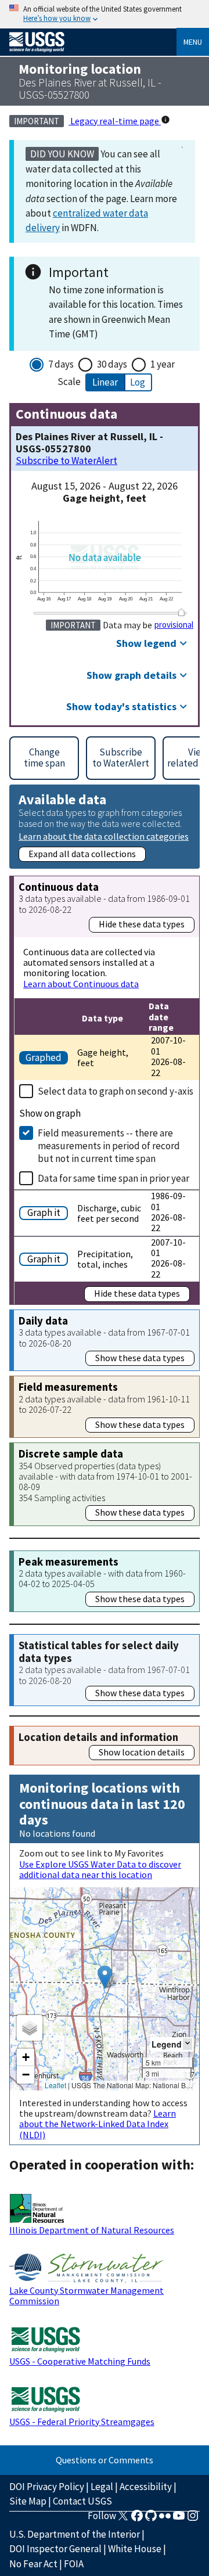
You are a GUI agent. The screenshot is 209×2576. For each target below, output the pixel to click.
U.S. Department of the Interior (75, 2534)
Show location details (142, 1752)
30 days (112, 364)
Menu (193, 42)
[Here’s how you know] (105, 14)
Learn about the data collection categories (104, 836)
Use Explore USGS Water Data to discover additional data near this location (100, 1869)
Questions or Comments (105, 2460)
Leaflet (55, 2085)
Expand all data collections (82, 854)
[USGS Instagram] (193, 2519)
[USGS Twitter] (123, 2519)
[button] (105, 1977)
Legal (102, 2487)
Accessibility (146, 2487)
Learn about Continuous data (81, 984)
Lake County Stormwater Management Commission (87, 2296)
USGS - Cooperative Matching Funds (80, 2361)
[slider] (182, 612)
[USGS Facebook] (137, 2519)
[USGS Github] (151, 2519)
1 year (163, 364)
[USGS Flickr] (165, 2519)
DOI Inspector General (55, 2549)
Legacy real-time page (115, 121)
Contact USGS (82, 2501)
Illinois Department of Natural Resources (92, 2230)
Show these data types (140, 1358)
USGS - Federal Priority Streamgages (82, 2422)
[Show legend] (188, 2044)
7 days (61, 364)
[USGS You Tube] (179, 2519)
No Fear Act (33, 2564)
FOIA (74, 2564)
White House (135, 2549)
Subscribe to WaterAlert (66, 461)
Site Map (28, 2501)
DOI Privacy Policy (47, 2487)
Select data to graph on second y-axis (116, 1091)
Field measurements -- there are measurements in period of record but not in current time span (109, 1146)
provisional (174, 625)
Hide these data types (142, 924)
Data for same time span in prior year (113, 1178)
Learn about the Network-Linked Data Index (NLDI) (98, 2124)
